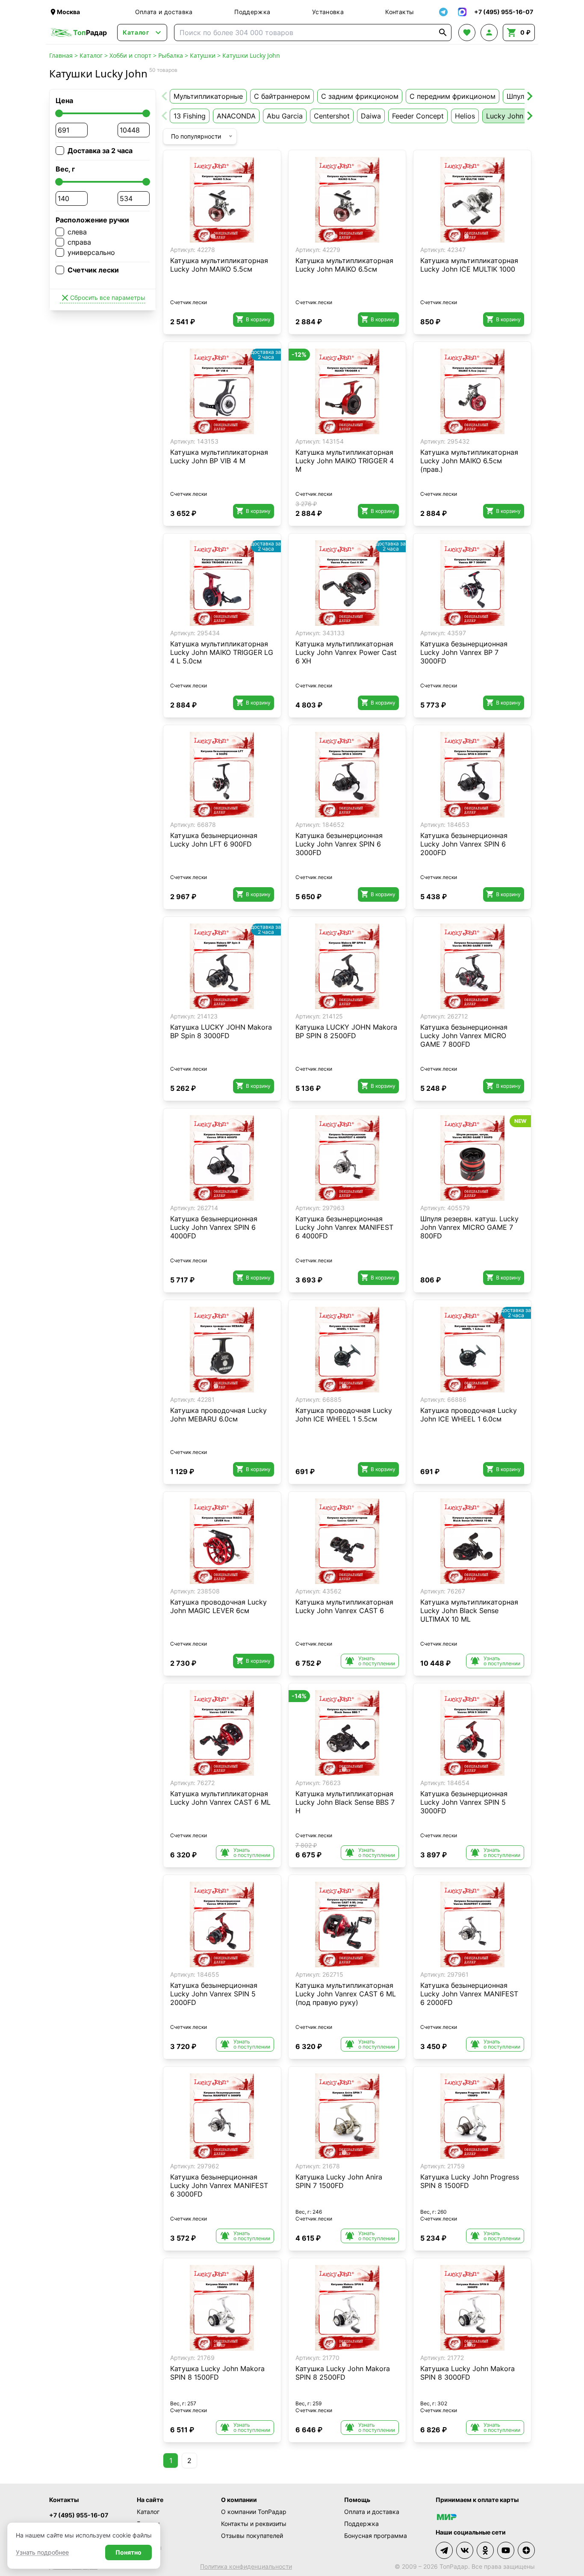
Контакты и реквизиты (254, 2524)
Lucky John (505, 116)
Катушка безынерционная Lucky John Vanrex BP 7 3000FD (464, 652)
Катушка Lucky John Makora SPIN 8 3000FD (467, 2373)
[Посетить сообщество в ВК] (465, 2550)
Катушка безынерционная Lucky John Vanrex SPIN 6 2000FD (464, 844)
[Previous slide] (165, 96)
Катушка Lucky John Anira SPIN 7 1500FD (339, 2181)
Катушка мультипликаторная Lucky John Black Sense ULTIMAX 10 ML (469, 1611)
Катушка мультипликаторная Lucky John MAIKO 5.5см (219, 265)
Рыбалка (171, 55)
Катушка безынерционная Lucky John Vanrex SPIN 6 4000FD (214, 1227)
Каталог (91, 55)
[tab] (213, 236)
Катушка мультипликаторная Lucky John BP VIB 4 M (219, 456)
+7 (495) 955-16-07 (79, 2515)
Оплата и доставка (164, 12)
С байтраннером (282, 96)
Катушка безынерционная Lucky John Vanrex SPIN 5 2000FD (214, 1994)
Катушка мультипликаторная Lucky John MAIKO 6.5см (344, 265)
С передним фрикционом (453, 96)
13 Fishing (190, 116)
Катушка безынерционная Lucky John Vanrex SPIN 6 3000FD (339, 844)
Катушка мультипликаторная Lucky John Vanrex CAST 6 (344, 1606)
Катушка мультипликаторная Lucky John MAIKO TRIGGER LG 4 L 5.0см (222, 652)
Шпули (518, 96)
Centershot (332, 116)
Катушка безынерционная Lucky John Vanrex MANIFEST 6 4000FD (344, 1227)
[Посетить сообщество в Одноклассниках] (485, 2550)
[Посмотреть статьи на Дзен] (526, 2550)
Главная (61, 55)
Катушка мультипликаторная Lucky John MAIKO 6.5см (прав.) (469, 461)
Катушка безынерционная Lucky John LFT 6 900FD (214, 840)
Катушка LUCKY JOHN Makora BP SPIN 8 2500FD (346, 1031)
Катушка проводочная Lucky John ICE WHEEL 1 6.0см (469, 1415)
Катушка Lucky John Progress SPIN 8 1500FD (470, 2181)
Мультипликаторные (208, 96)
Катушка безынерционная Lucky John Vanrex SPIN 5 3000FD (464, 1802)
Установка (328, 12)
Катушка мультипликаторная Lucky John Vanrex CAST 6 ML (220, 1798)
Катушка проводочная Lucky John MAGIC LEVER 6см (218, 1606)
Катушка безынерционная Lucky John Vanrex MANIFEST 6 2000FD (469, 1994)
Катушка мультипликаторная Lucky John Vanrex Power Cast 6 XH (346, 652)
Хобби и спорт (130, 55)
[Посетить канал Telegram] (444, 2550)
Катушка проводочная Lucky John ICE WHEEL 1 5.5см (344, 1415)
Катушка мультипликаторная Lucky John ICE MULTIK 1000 (469, 265)
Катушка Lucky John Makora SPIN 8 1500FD (217, 2373)
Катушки (203, 55)
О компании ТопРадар (254, 2512)
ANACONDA (236, 116)
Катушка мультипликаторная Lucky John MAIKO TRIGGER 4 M (345, 461)
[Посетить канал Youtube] (506, 2550)
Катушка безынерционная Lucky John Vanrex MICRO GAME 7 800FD (464, 1036)
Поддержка (252, 12)
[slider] (59, 113)
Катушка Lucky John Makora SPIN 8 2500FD (343, 2373)
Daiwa (371, 116)
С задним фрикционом (360, 96)
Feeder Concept (418, 116)
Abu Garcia (285, 116)
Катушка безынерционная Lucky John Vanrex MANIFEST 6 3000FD (219, 2185)
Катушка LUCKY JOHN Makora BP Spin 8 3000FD (221, 1031)
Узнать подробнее (42, 2552)
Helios (465, 116)
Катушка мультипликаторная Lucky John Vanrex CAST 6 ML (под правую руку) (346, 1994)
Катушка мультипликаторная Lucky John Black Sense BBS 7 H (345, 1802)
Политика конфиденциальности (246, 2566)
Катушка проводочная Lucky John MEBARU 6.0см (218, 1415)
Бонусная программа (376, 2536)
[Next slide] (529, 96)
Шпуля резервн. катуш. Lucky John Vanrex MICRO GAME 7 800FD (469, 1227)
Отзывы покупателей (252, 2536)
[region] (222, 200)
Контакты (400, 12)
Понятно (128, 2552)
